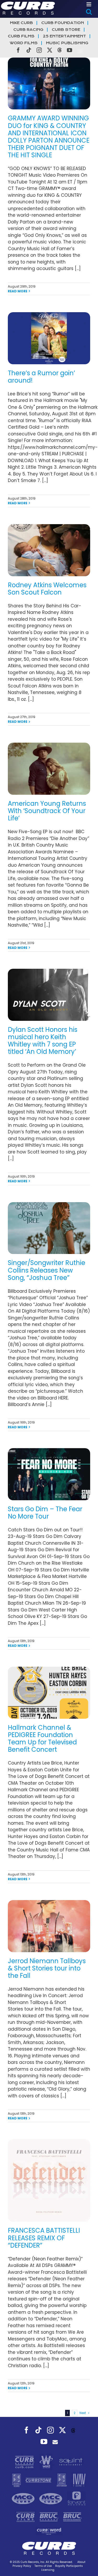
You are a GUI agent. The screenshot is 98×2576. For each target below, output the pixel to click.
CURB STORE (66, 30)
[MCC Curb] (51, 2498)
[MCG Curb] (24, 2498)
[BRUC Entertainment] (73, 2517)
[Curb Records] (25, 2462)
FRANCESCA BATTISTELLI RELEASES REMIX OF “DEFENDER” (44, 2238)
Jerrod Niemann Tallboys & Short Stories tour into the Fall (47, 1968)
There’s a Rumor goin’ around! (41, 377)
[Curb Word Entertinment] (49, 2531)
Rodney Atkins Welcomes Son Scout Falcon (47, 589)
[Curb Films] (26, 2517)
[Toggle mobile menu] (89, 4)
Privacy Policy (22, 2566)
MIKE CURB (21, 23)
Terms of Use (43, 2566)
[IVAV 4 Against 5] (79, 2480)
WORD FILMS (24, 43)
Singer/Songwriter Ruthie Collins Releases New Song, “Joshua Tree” (47, 1270)
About (81, 2562)
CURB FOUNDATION (63, 23)
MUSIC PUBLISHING (67, 43)
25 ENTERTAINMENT (64, 36)
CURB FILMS (21, 36)
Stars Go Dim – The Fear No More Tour (45, 1513)
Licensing (48, 2570)
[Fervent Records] (76, 2498)
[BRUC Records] (50, 2517)
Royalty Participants (69, 2566)
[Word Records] (47, 2462)
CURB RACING (28, 30)
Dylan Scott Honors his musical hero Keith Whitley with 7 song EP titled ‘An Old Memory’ (43, 1041)
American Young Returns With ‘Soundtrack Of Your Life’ (47, 811)
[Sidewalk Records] (17, 2480)
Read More (18, 291)
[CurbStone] (39, 2480)
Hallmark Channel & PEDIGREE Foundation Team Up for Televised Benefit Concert (42, 1738)
